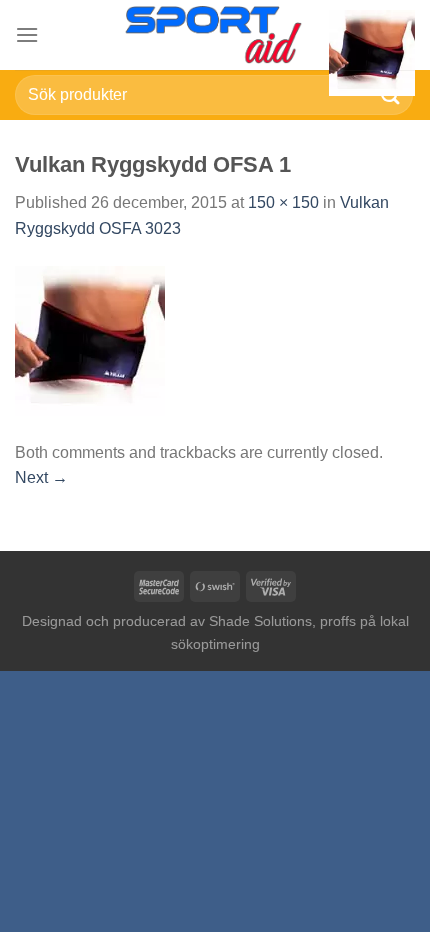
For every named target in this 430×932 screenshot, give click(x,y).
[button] (27, 34)
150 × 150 (283, 202)
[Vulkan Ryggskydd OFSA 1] (90, 339)
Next (41, 477)
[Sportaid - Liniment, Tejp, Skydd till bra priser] (215, 35)
